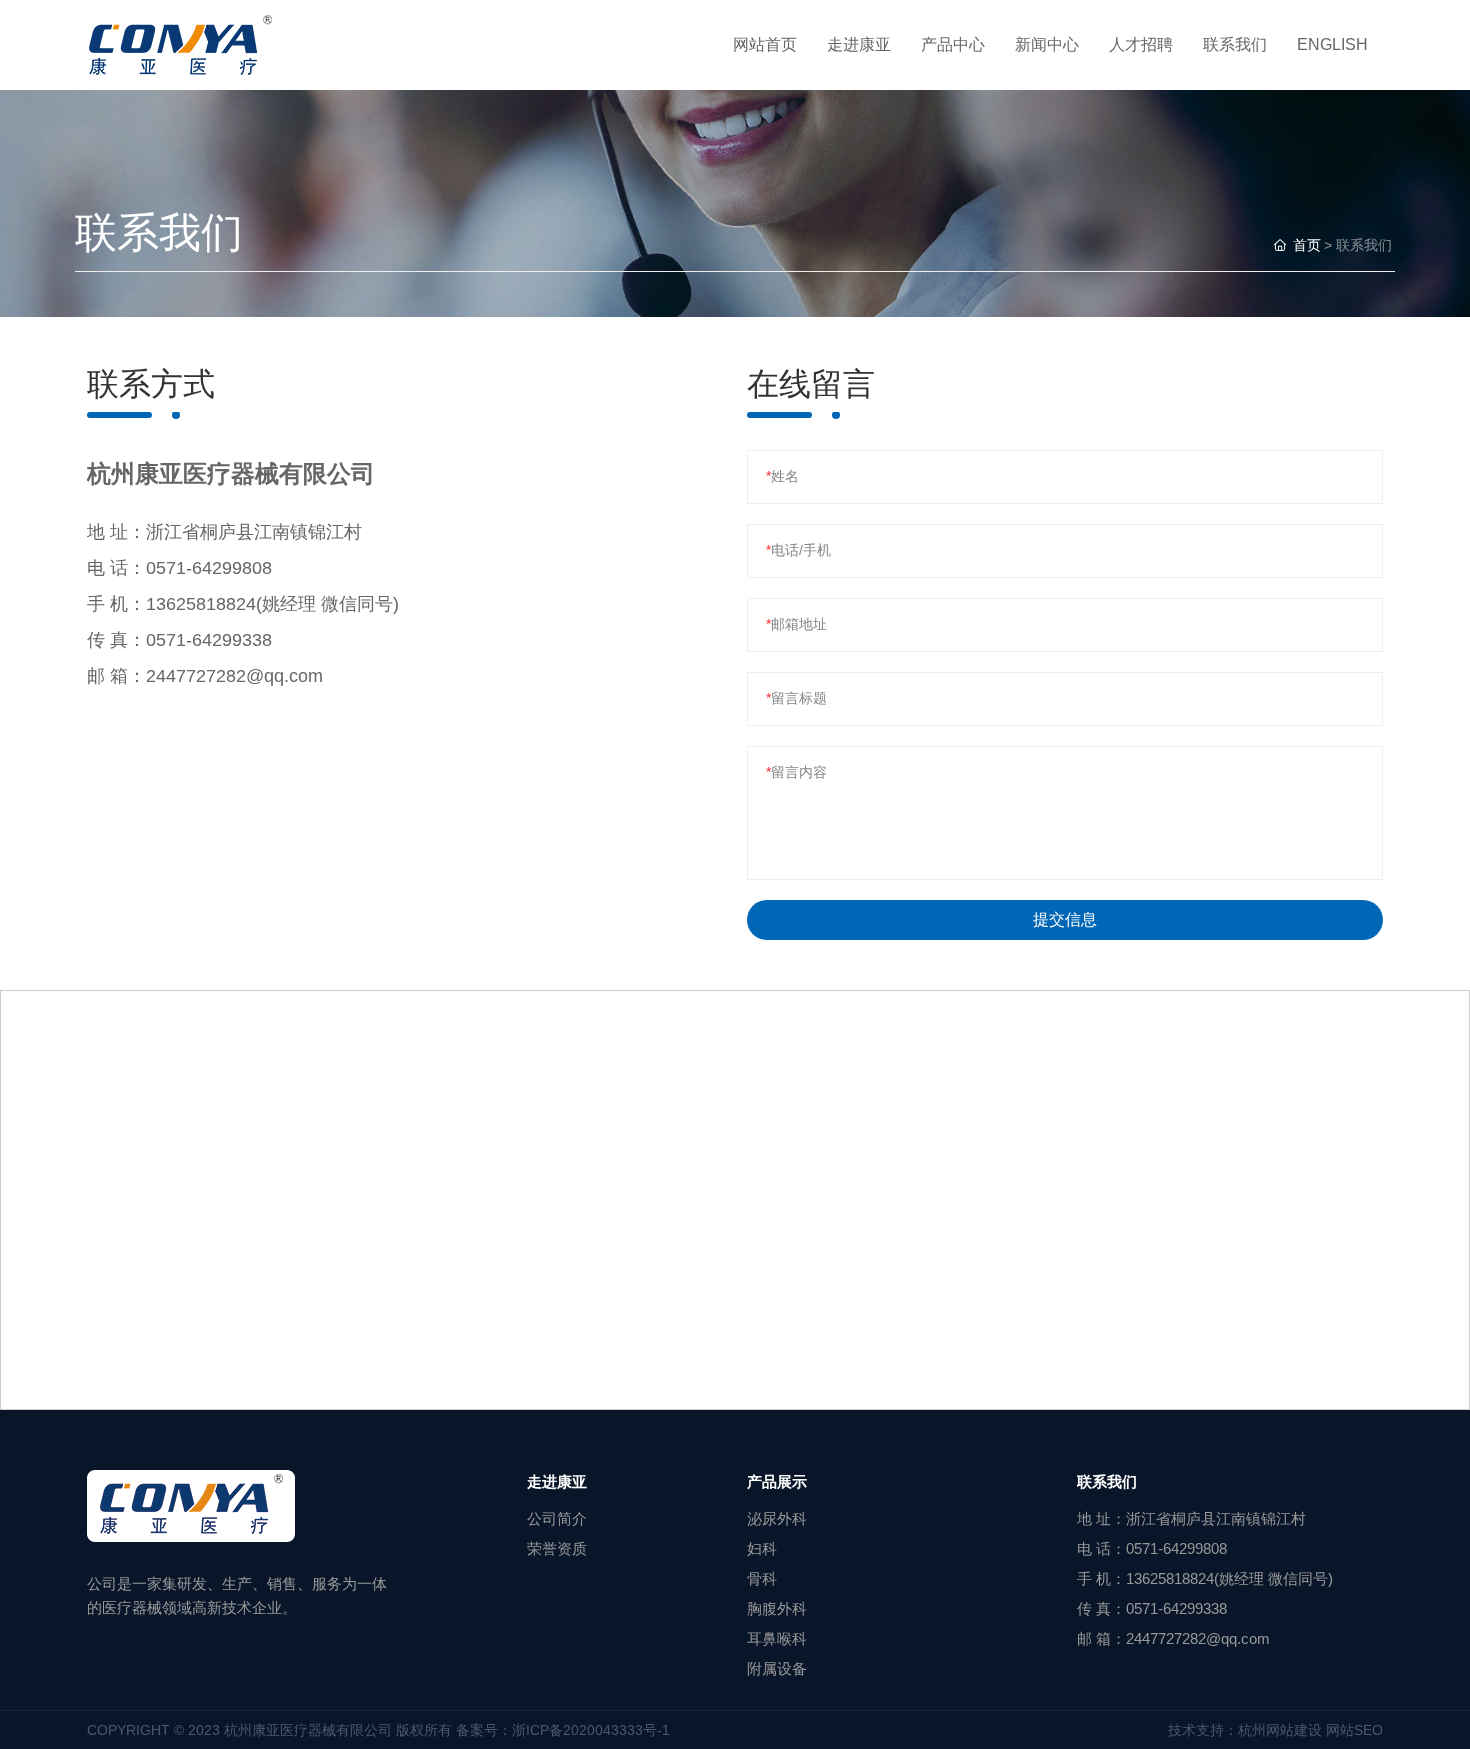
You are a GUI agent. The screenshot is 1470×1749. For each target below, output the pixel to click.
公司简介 (557, 1518)
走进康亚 (859, 44)
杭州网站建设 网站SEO (1310, 1730)
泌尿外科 (777, 1518)
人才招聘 (1141, 44)
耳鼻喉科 (777, 1638)
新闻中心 (1047, 44)
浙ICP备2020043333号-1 (591, 1730)
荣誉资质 (557, 1548)
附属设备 (777, 1668)
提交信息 (1065, 919)
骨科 (762, 1578)
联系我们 (1235, 44)
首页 (1307, 245)
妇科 (762, 1548)
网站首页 (765, 44)
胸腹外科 (777, 1608)
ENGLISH (1332, 44)
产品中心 (953, 44)
